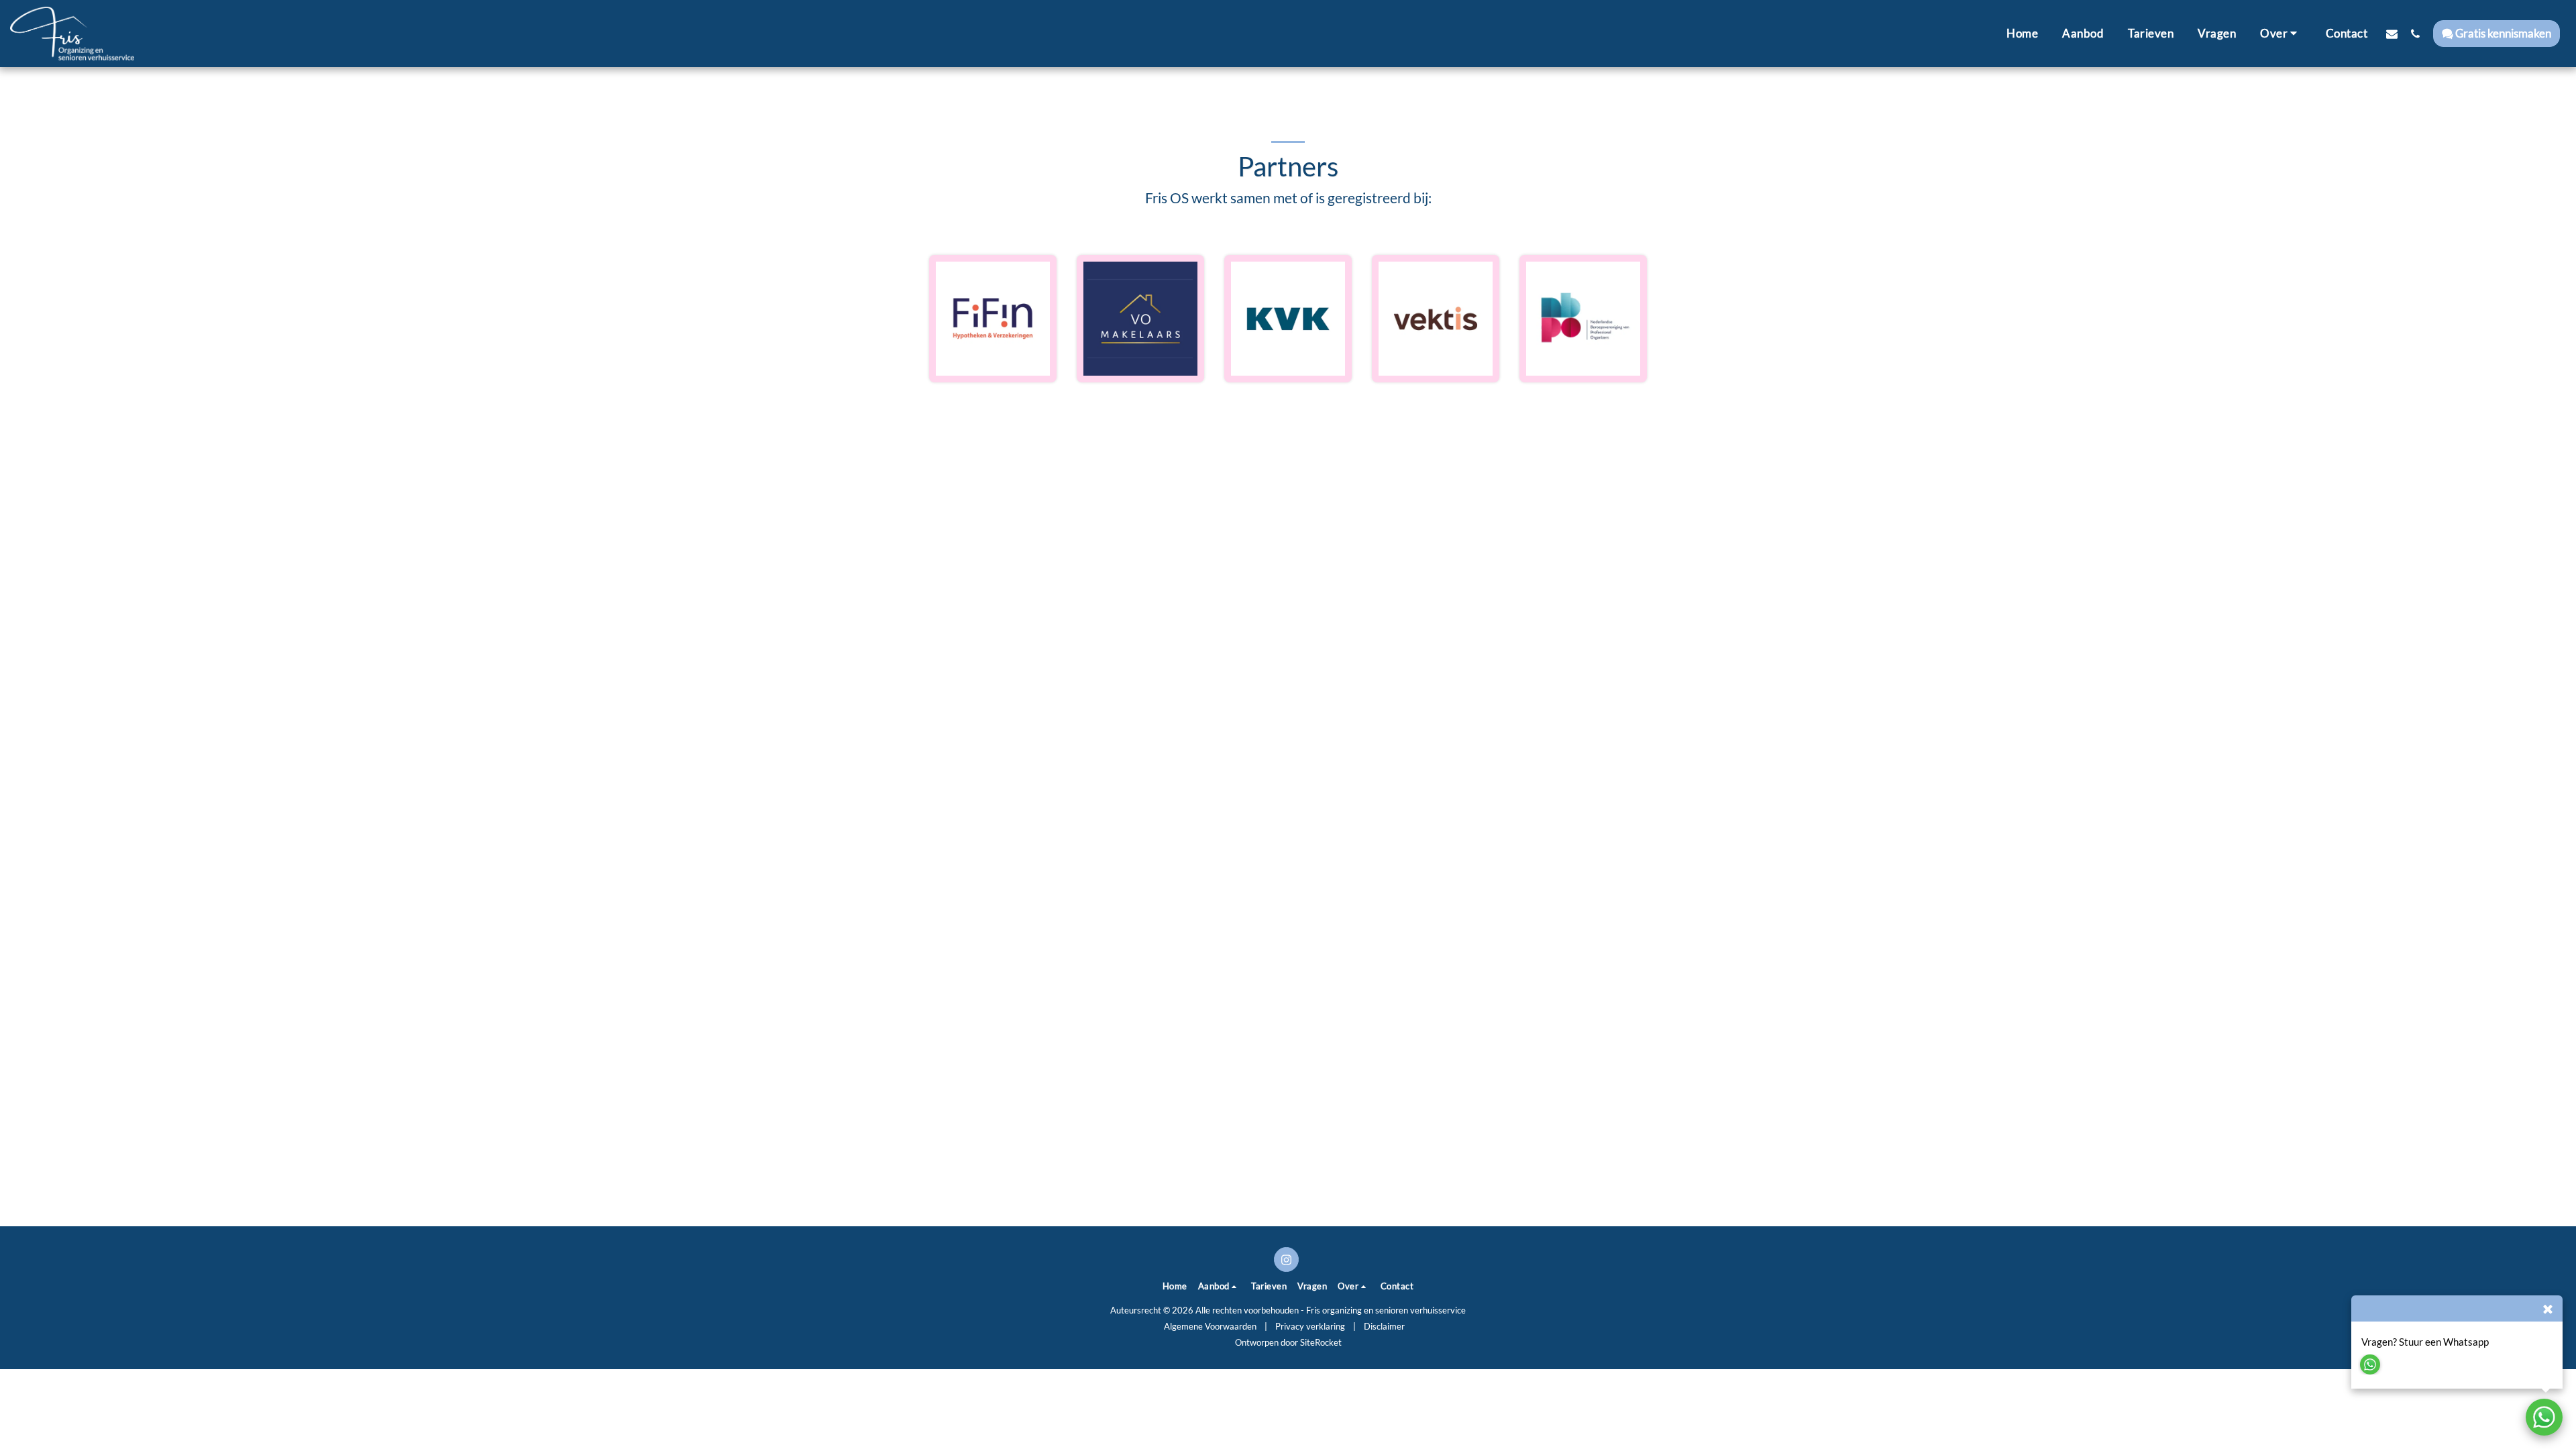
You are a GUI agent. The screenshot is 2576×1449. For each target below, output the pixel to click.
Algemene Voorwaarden (1210, 1326)
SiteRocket (1321, 1342)
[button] (2281, 34)
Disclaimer (1384, 1326)
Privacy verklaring (1310, 1326)
